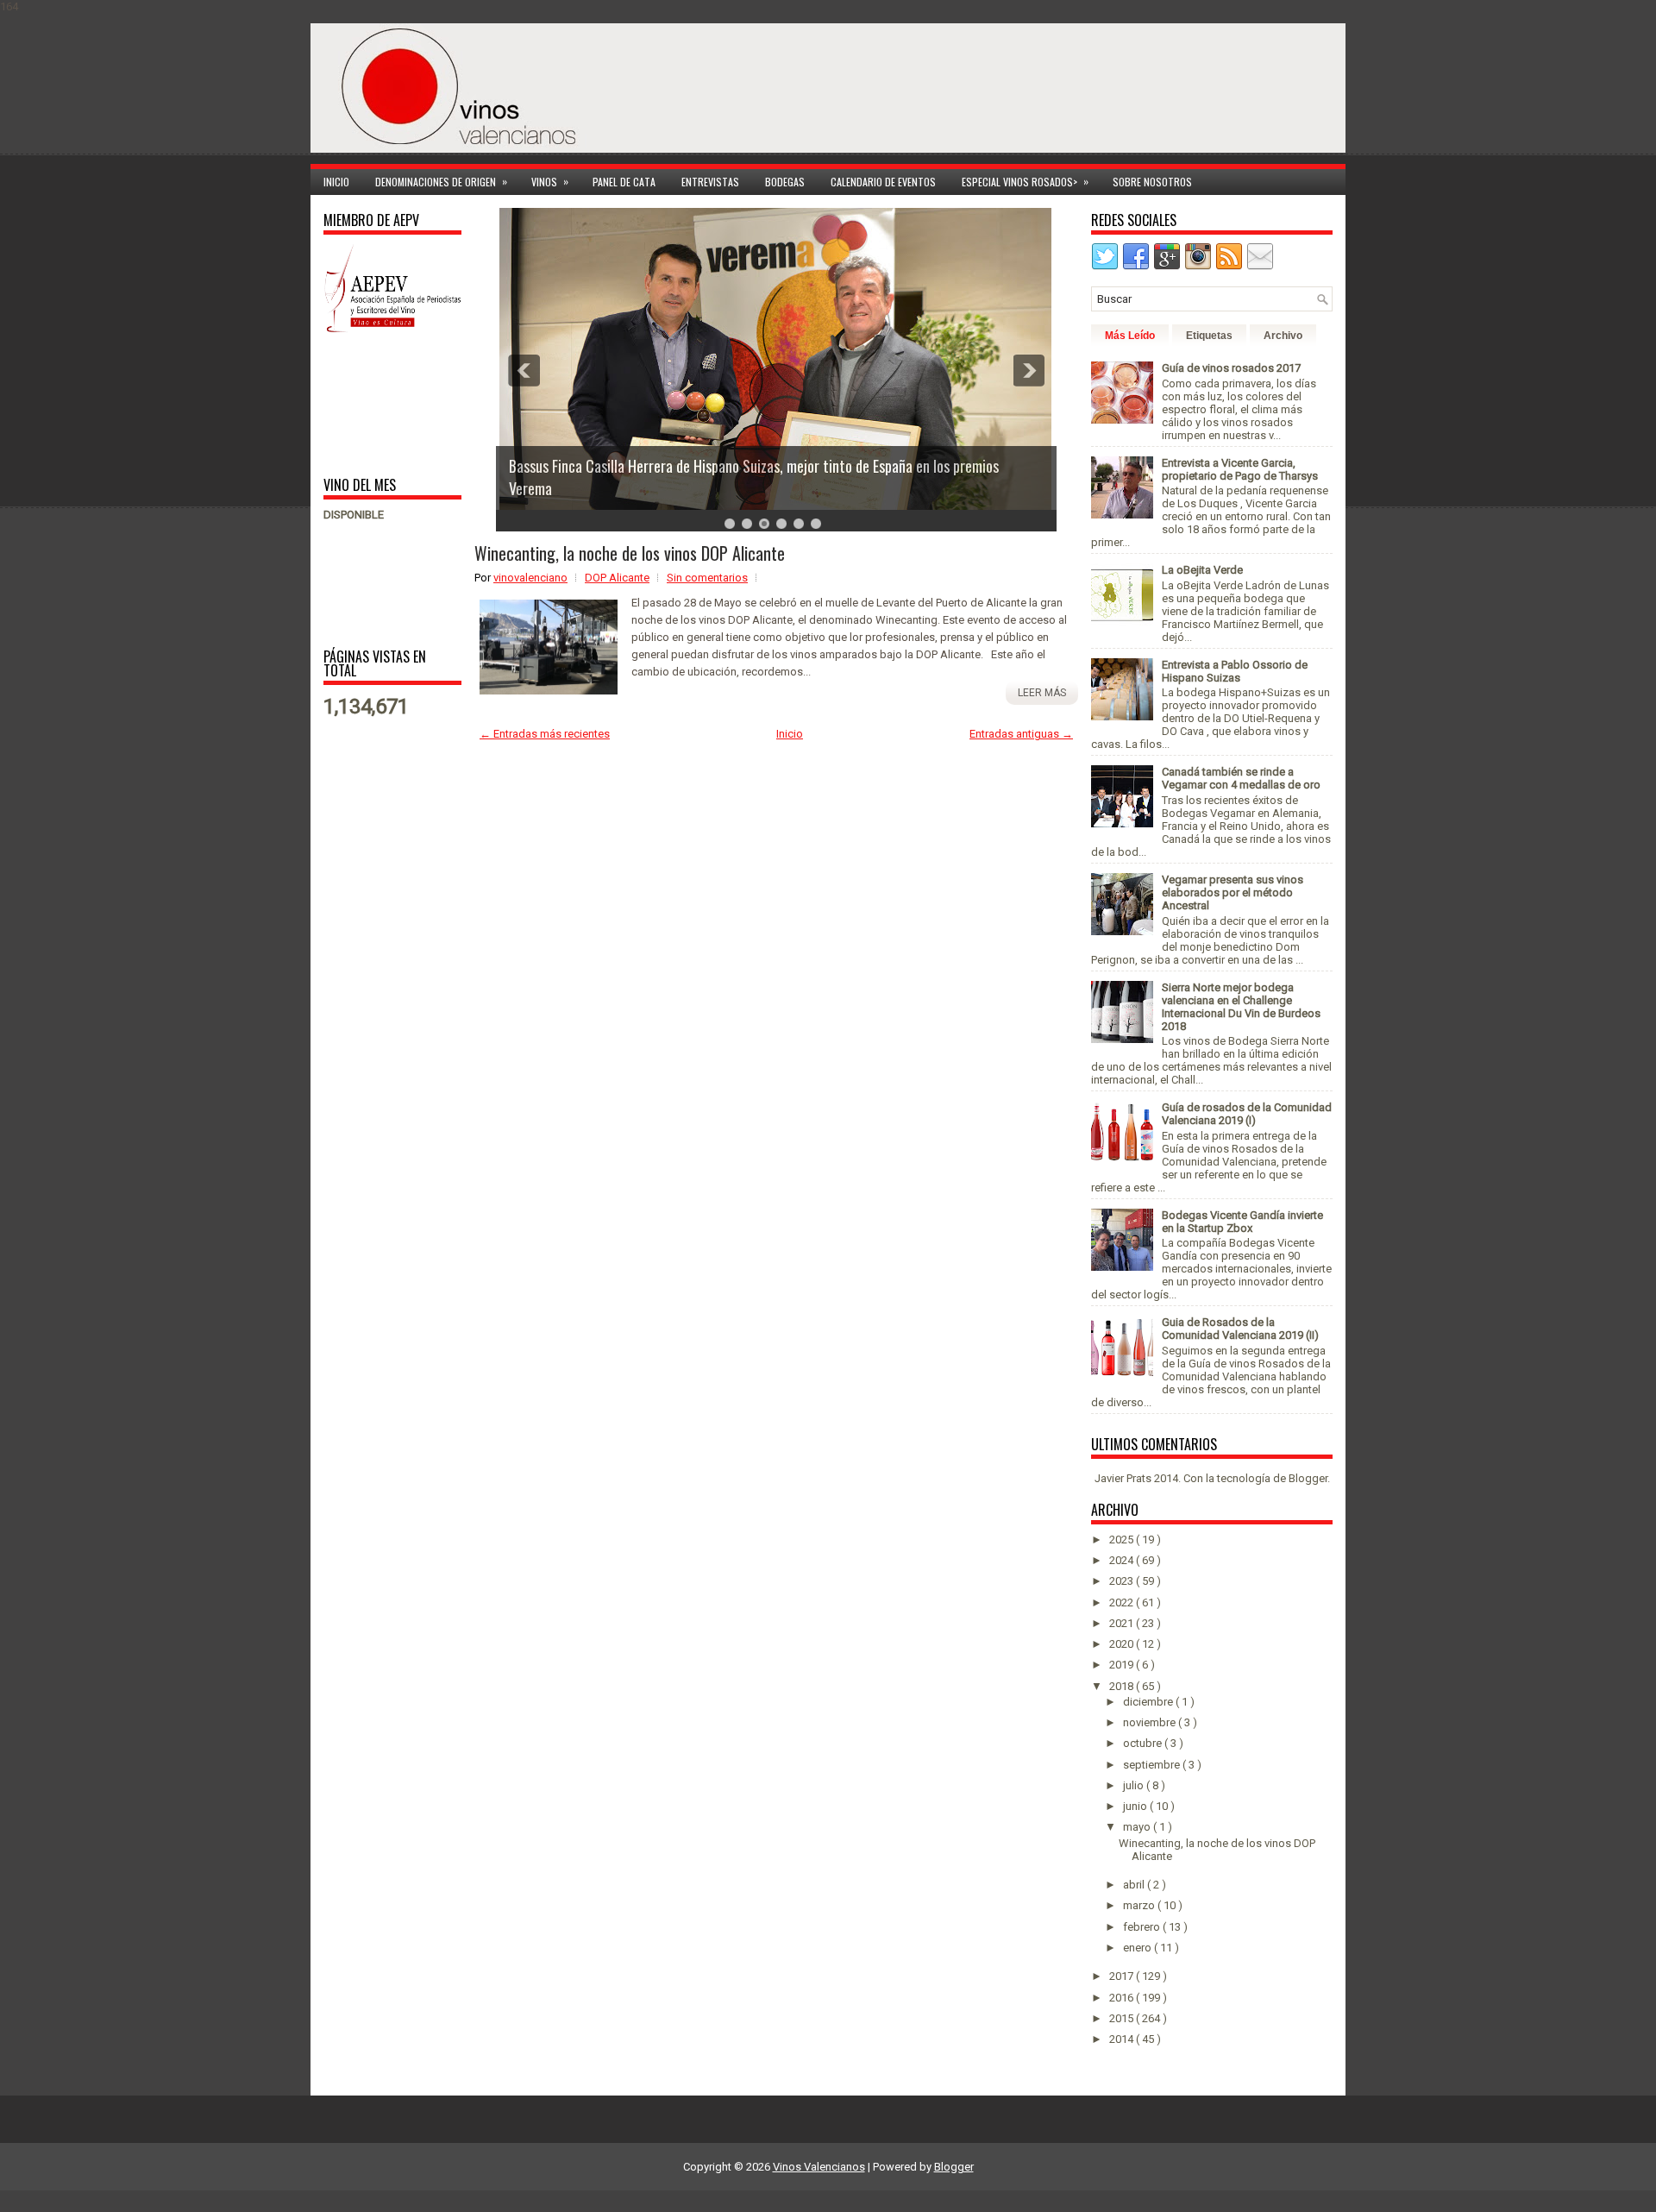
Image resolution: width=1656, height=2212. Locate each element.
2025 (1123, 1540)
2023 (1123, 1581)
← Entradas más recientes (545, 734)
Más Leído (1130, 336)
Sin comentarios (707, 578)
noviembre (1151, 1722)
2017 (1123, 1976)
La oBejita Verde (1202, 570)
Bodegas (785, 182)
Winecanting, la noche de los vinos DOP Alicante (630, 553)
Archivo (1283, 336)
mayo (1138, 1827)
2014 (1123, 2039)
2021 (1123, 1623)
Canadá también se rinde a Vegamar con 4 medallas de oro (1241, 778)
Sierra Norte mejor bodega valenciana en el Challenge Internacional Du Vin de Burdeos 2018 (1241, 1007)
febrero (1143, 1927)
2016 (1123, 1998)
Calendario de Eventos (883, 182)
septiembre (1153, 1765)
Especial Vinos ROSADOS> (1025, 181)
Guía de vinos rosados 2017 (1231, 368)
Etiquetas (1209, 336)
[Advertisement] (377, 403)
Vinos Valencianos (819, 2167)
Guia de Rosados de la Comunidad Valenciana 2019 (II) (1240, 1329)
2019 (1123, 1665)
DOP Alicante (617, 578)
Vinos (550, 181)
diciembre (1149, 1702)
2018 (1123, 1686)
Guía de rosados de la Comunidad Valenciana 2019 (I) (1247, 1114)
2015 (1123, 2018)
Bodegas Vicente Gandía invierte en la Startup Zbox (1242, 1222)
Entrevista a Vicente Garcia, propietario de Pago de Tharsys (1240, 469)
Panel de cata (624, 182)
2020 (1123, 1644)
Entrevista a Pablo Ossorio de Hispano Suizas (1235, 671)
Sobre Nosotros (1152, 182)
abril (1135, 1885)
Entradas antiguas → (1021, 734)
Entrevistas (710, 182)
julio (1135, 1785)
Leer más (1042, 693)
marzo (1140, 1905)
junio (1136, 1806)
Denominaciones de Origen (441, 181)
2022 (1123, 1602)
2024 (1123, 1560)
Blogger (1308, 1478)
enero (1138, 1948)
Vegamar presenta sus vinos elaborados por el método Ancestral (1233, 892)
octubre (1144, 1743)
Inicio (336, 182)
